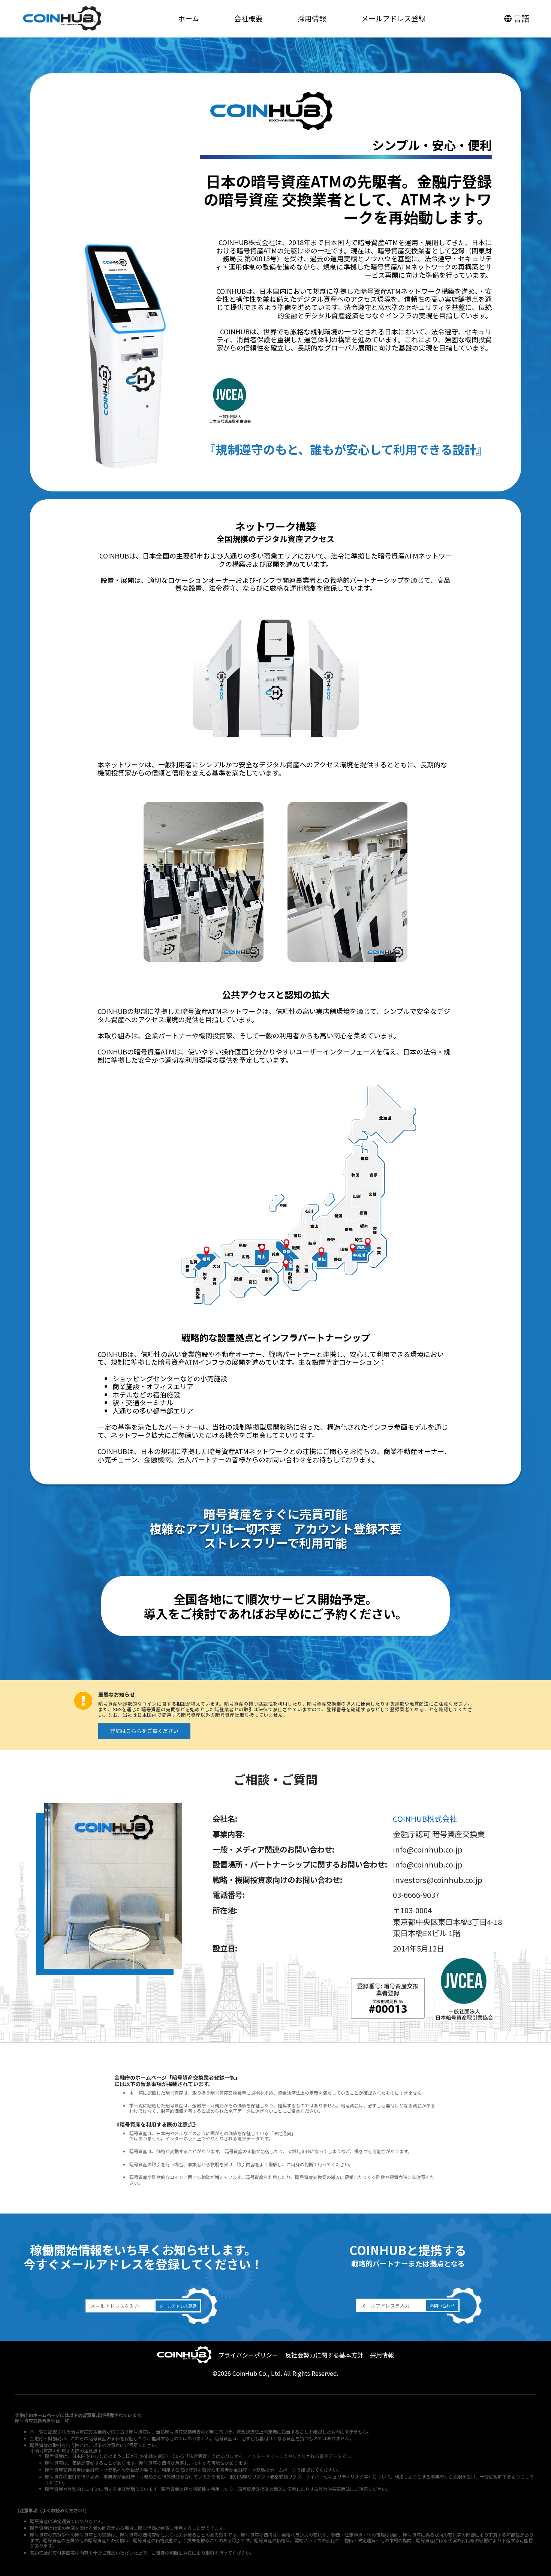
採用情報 (312, 18)
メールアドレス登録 (393, 18)
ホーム (189, 18)
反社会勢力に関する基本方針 (324, 2355)
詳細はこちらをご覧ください (144, 1731)
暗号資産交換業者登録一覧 (42, 2421)
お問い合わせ (442, 2305)
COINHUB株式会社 (425, 1818)
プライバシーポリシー (248, 2355)
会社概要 (249, 18)
